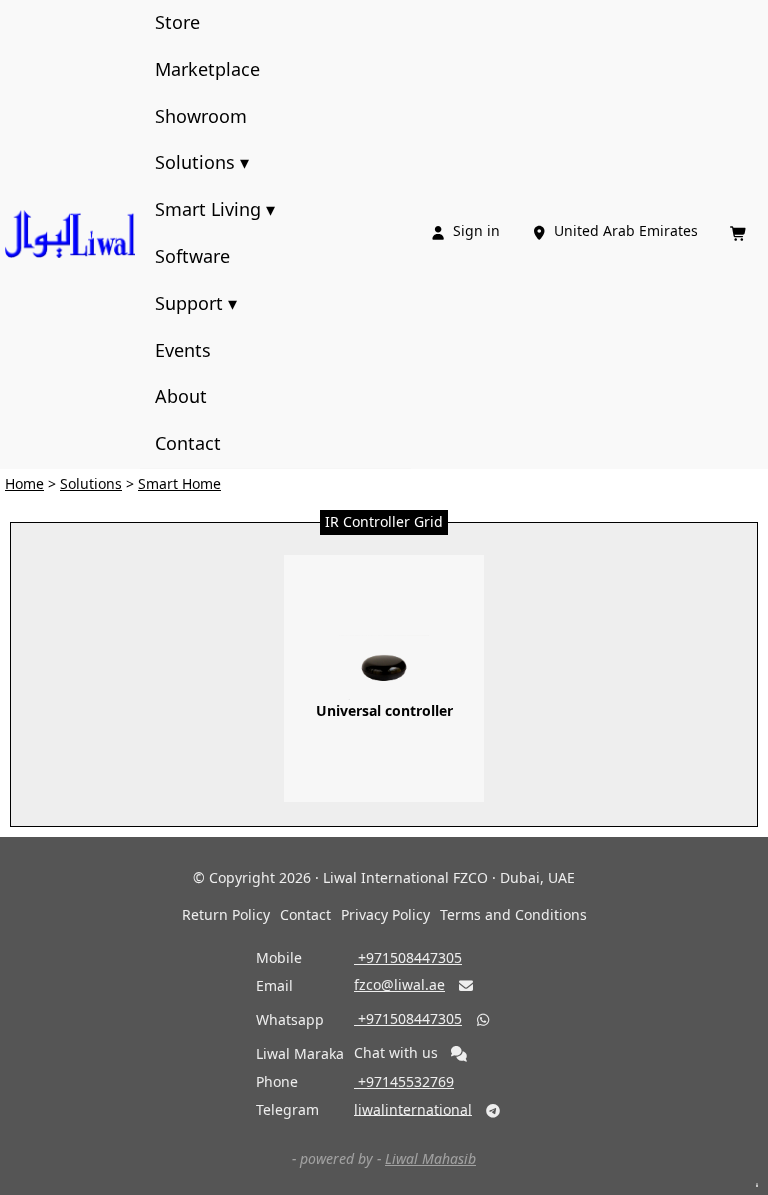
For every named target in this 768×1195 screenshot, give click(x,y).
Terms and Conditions (513, 914)
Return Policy (226, 914)
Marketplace (207, 69)
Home (24, 483)
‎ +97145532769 (404, 1081)
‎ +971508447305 (408, 957)
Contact (188, 443)
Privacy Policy (385, 914)
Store (177, 22)
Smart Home (179, 483)
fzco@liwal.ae (399, 984)
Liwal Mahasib (430, 1158)
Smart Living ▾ (215, 209)
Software (192, 256)
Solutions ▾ (202, 162)
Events (183, 350)
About (181, 396)
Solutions (91, 483)
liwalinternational (413, 1108)
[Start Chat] (459, 1054)
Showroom (201, 116)
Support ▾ (196, 303)
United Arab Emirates (616, 230)
